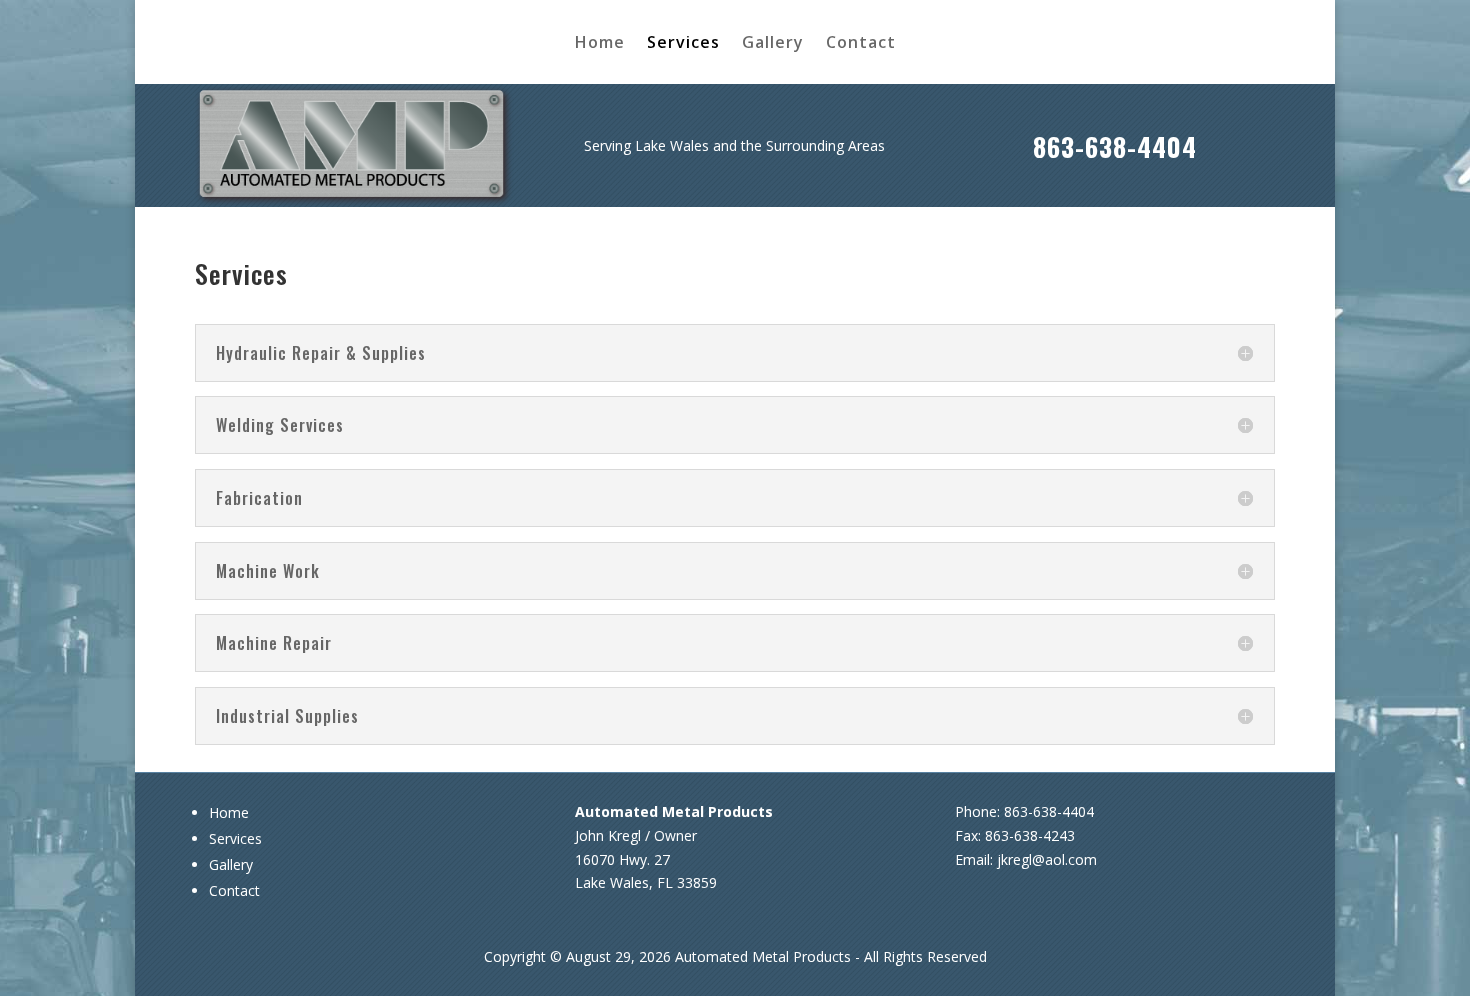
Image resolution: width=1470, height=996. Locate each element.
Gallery (773, 44)
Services (683, 44)
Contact (861, 44)
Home (600, 44)
